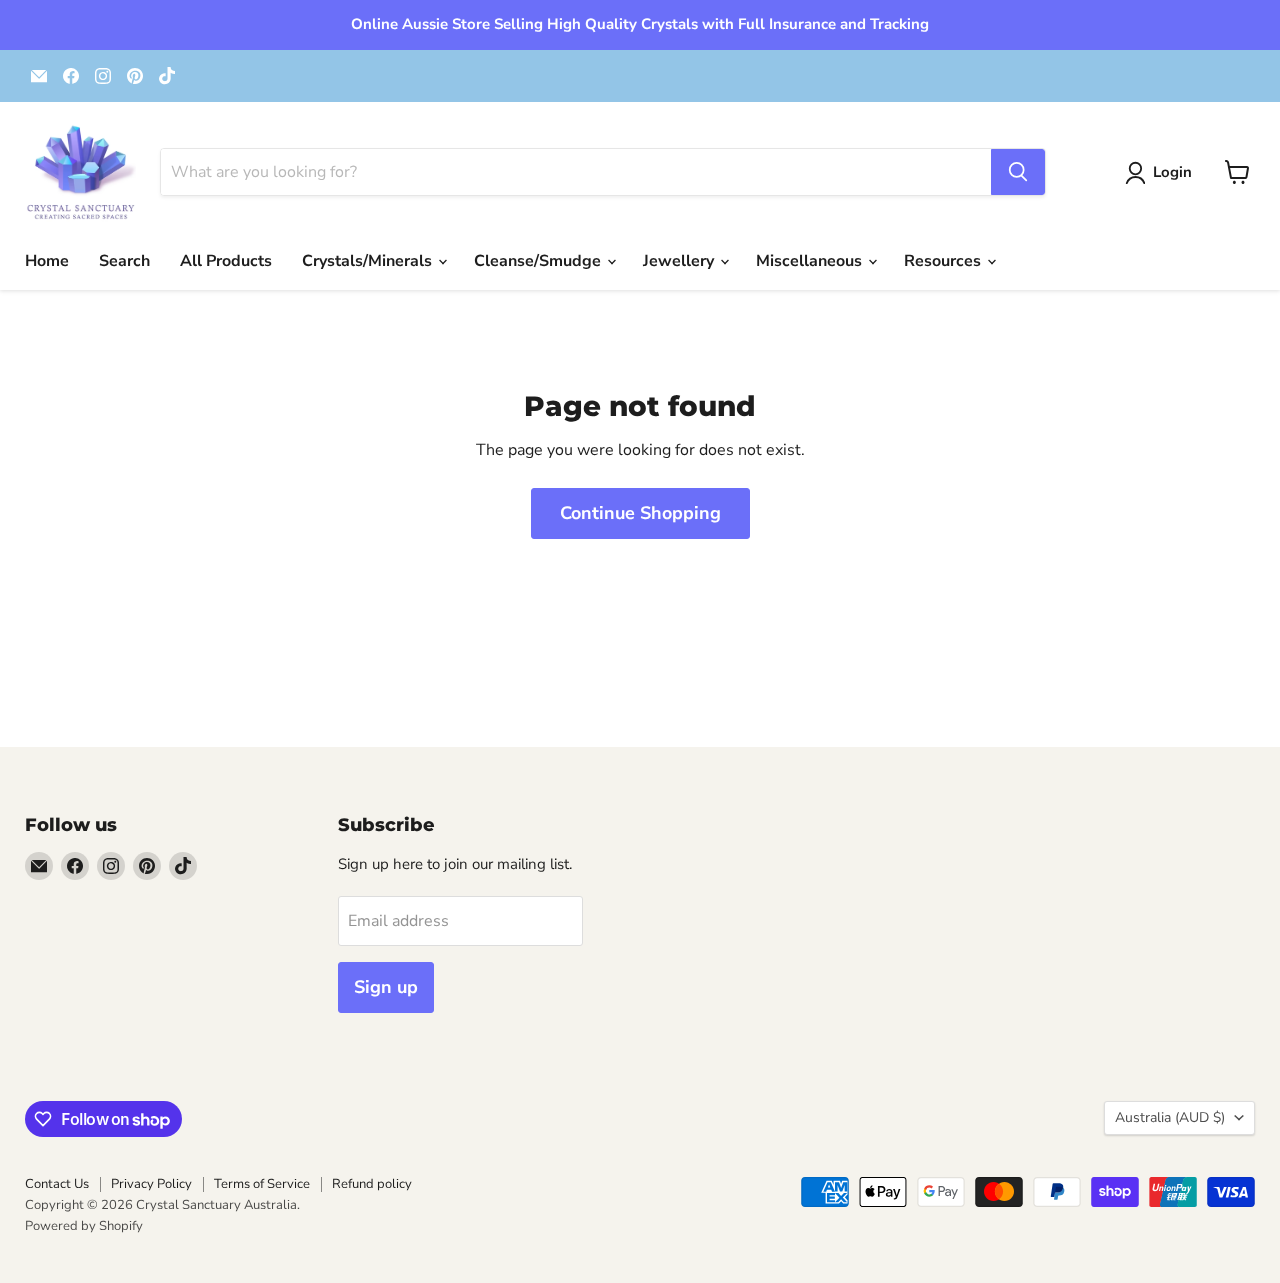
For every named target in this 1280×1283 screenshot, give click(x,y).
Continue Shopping (640, 513)
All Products (226, 261)
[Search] (1018, 172)
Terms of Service (262, 1184)
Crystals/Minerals (369, 261)
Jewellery (680, 261)
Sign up (386, 987)
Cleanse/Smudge (539, 261)
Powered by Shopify (84, 1226)
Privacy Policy (151, 1184)
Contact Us (57, 1184)
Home (47, 261)
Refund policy (372, 1184)
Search (124, 261)
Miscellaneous (811, 261)
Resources (944, 261)
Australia (1170, 1117)
